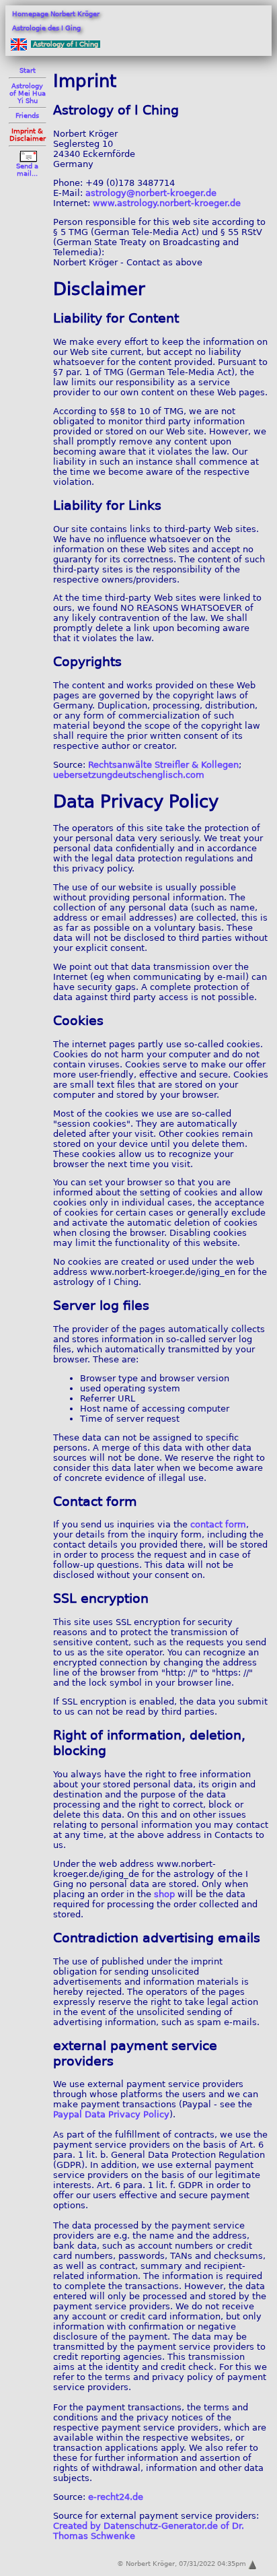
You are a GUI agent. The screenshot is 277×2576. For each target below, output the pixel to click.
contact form (218, 1524)
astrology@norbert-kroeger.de (151, 193)
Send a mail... (27, 170)
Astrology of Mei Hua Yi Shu (28, 93)
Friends (27, 115)
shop (164, 1894)
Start (28, 70)
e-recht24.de (116, 2497)
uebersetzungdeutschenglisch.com (129, 775)
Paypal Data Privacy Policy (111, 2114)
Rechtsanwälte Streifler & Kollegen (163, 765)
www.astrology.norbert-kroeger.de (167, 203)
